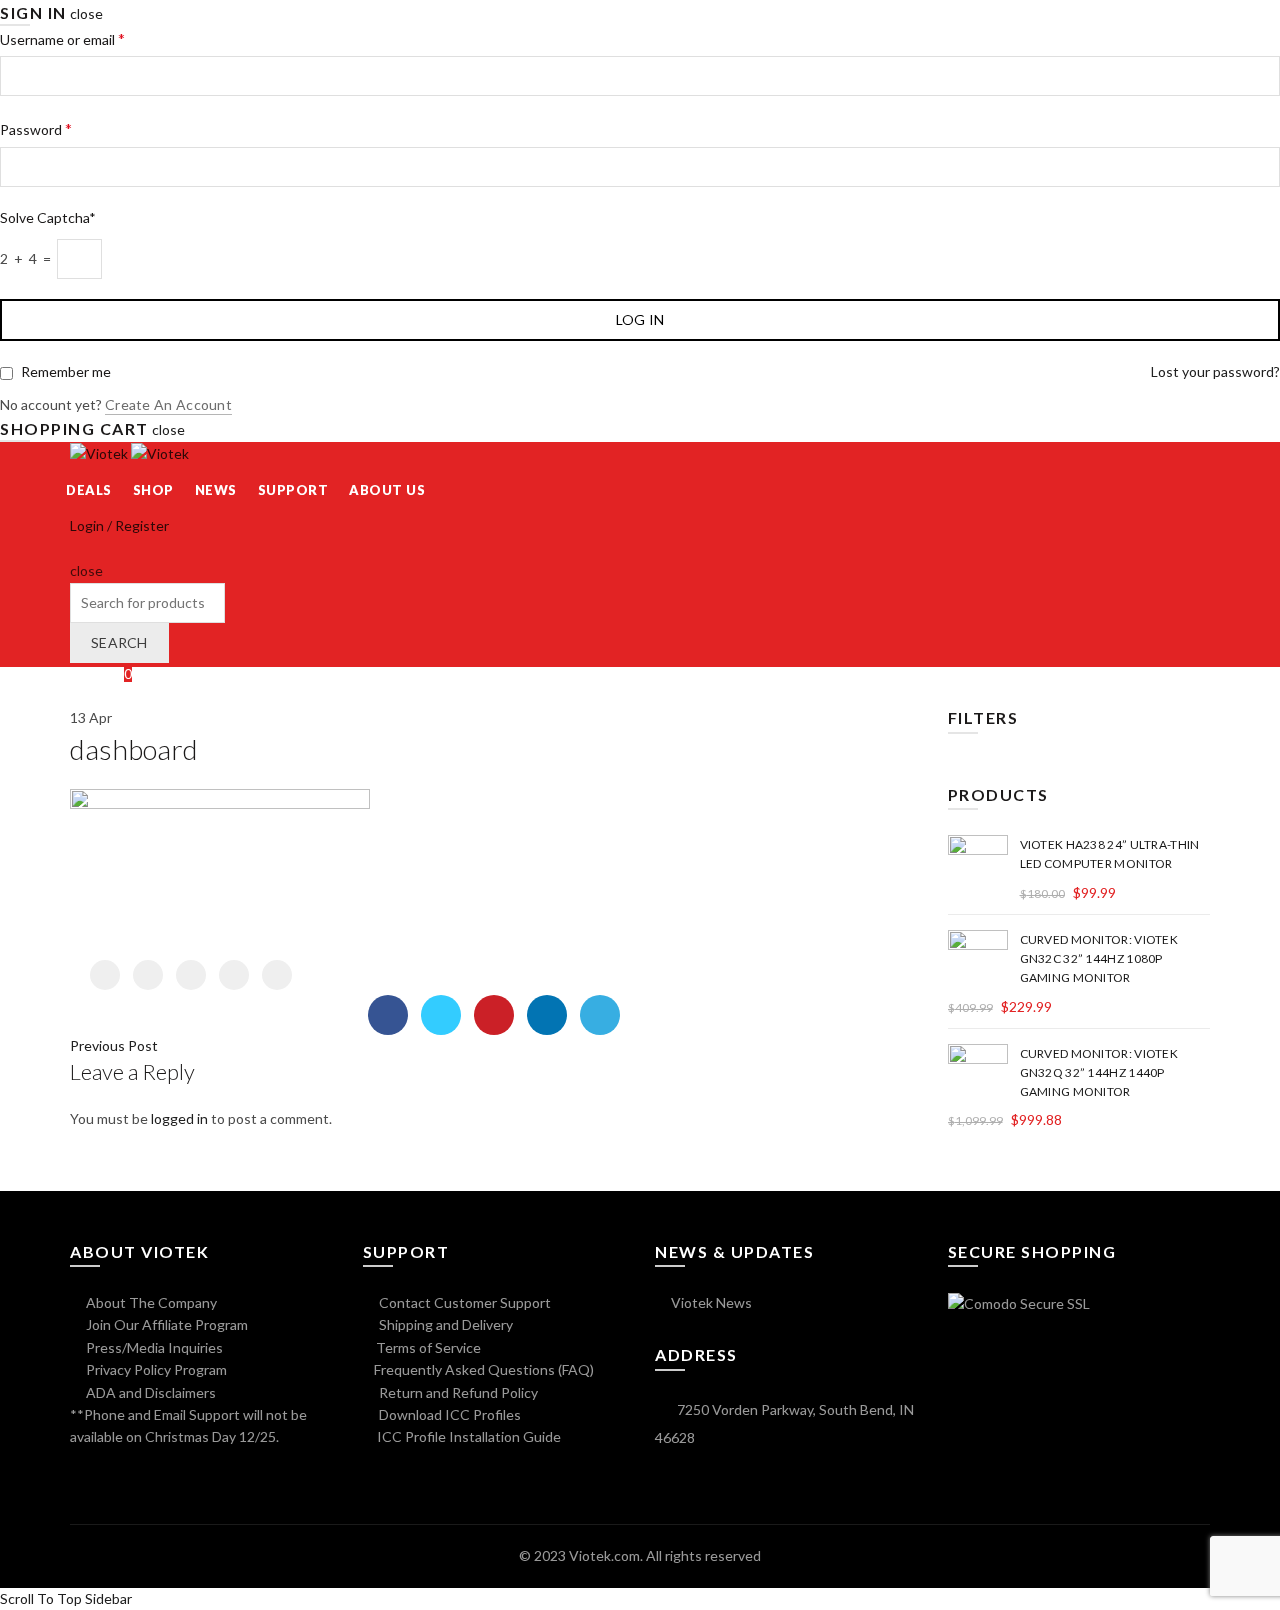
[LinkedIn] (234, 975)
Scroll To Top (41, 1598)
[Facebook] (105, 975)
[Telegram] (277, 975)
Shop (153, 490)
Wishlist (101, 673)
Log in (640, 319)
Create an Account (168, 404)
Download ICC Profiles (448, 1414)
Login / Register (119, 525)
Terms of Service (428, 1347)
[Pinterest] (191, 975)
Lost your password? (1215, 371)
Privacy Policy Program (155, 1369)
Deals (89, 490)
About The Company (150, 1302)
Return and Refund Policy (457, 1392)
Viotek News (710, 1302)
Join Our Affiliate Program (165, 1324)
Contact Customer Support (463, 1302)
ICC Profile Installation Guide (467, 1436)
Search (119, 642)
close (86, 13)
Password (36, 128)
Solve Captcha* (48, 217)
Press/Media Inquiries (153, 1347)
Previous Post (114, 1045)
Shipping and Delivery (444, 1324)
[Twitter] (148, 975)
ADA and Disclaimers (149, 1392)
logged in (179, 1118)
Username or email (62, 38)
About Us (387, 490)
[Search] (76, 548)
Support (293, 490)
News (216, 490)
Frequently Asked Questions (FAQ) (484, 1369)
